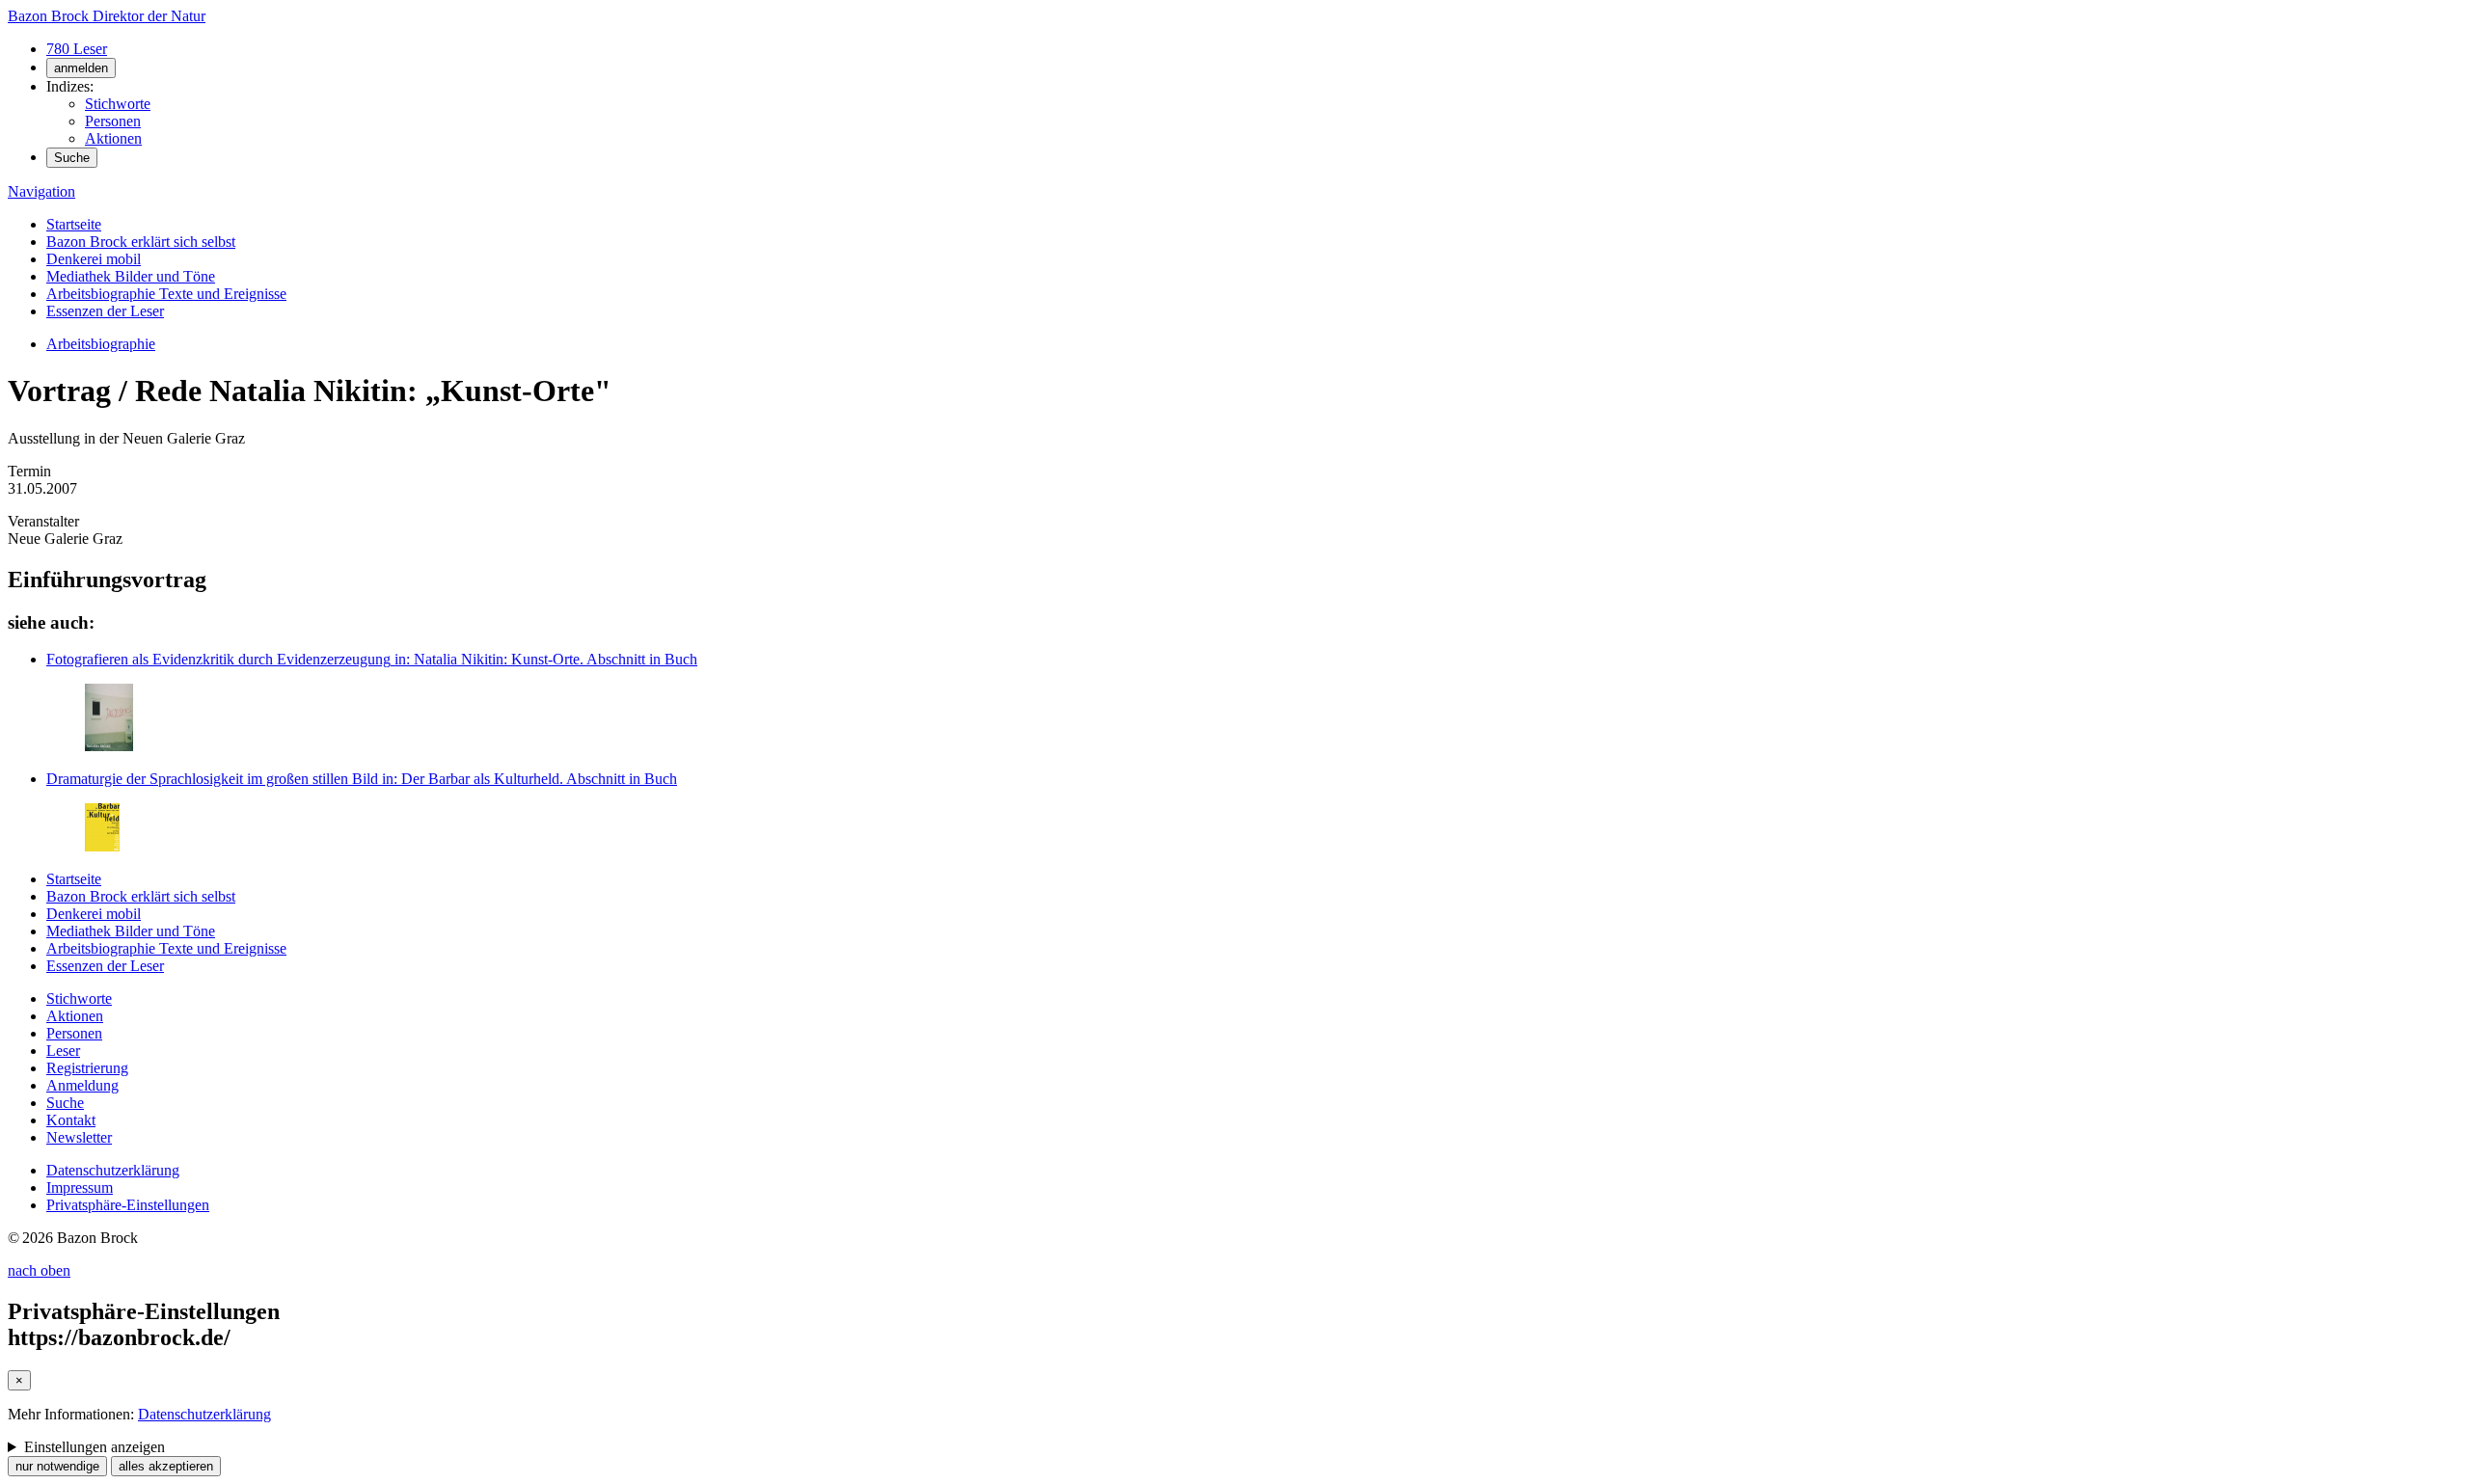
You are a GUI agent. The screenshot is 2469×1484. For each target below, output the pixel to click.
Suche (72, 158)
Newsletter (79, 1137)
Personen (113, 121)
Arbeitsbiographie (101, 344)
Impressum (80, 1187)
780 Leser (77, 49)
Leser (63, 1051)
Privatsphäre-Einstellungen (128, 1205)
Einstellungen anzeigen (95, 1447)
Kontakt (71, 1120)
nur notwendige (57, 1466)
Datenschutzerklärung (113, 1170)
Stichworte (118, 104)
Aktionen (113, 138)
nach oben (39, 1270)
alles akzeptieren (166, 1466)
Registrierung (87, 1068)
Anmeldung (82, 1085)
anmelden (81, 68)
